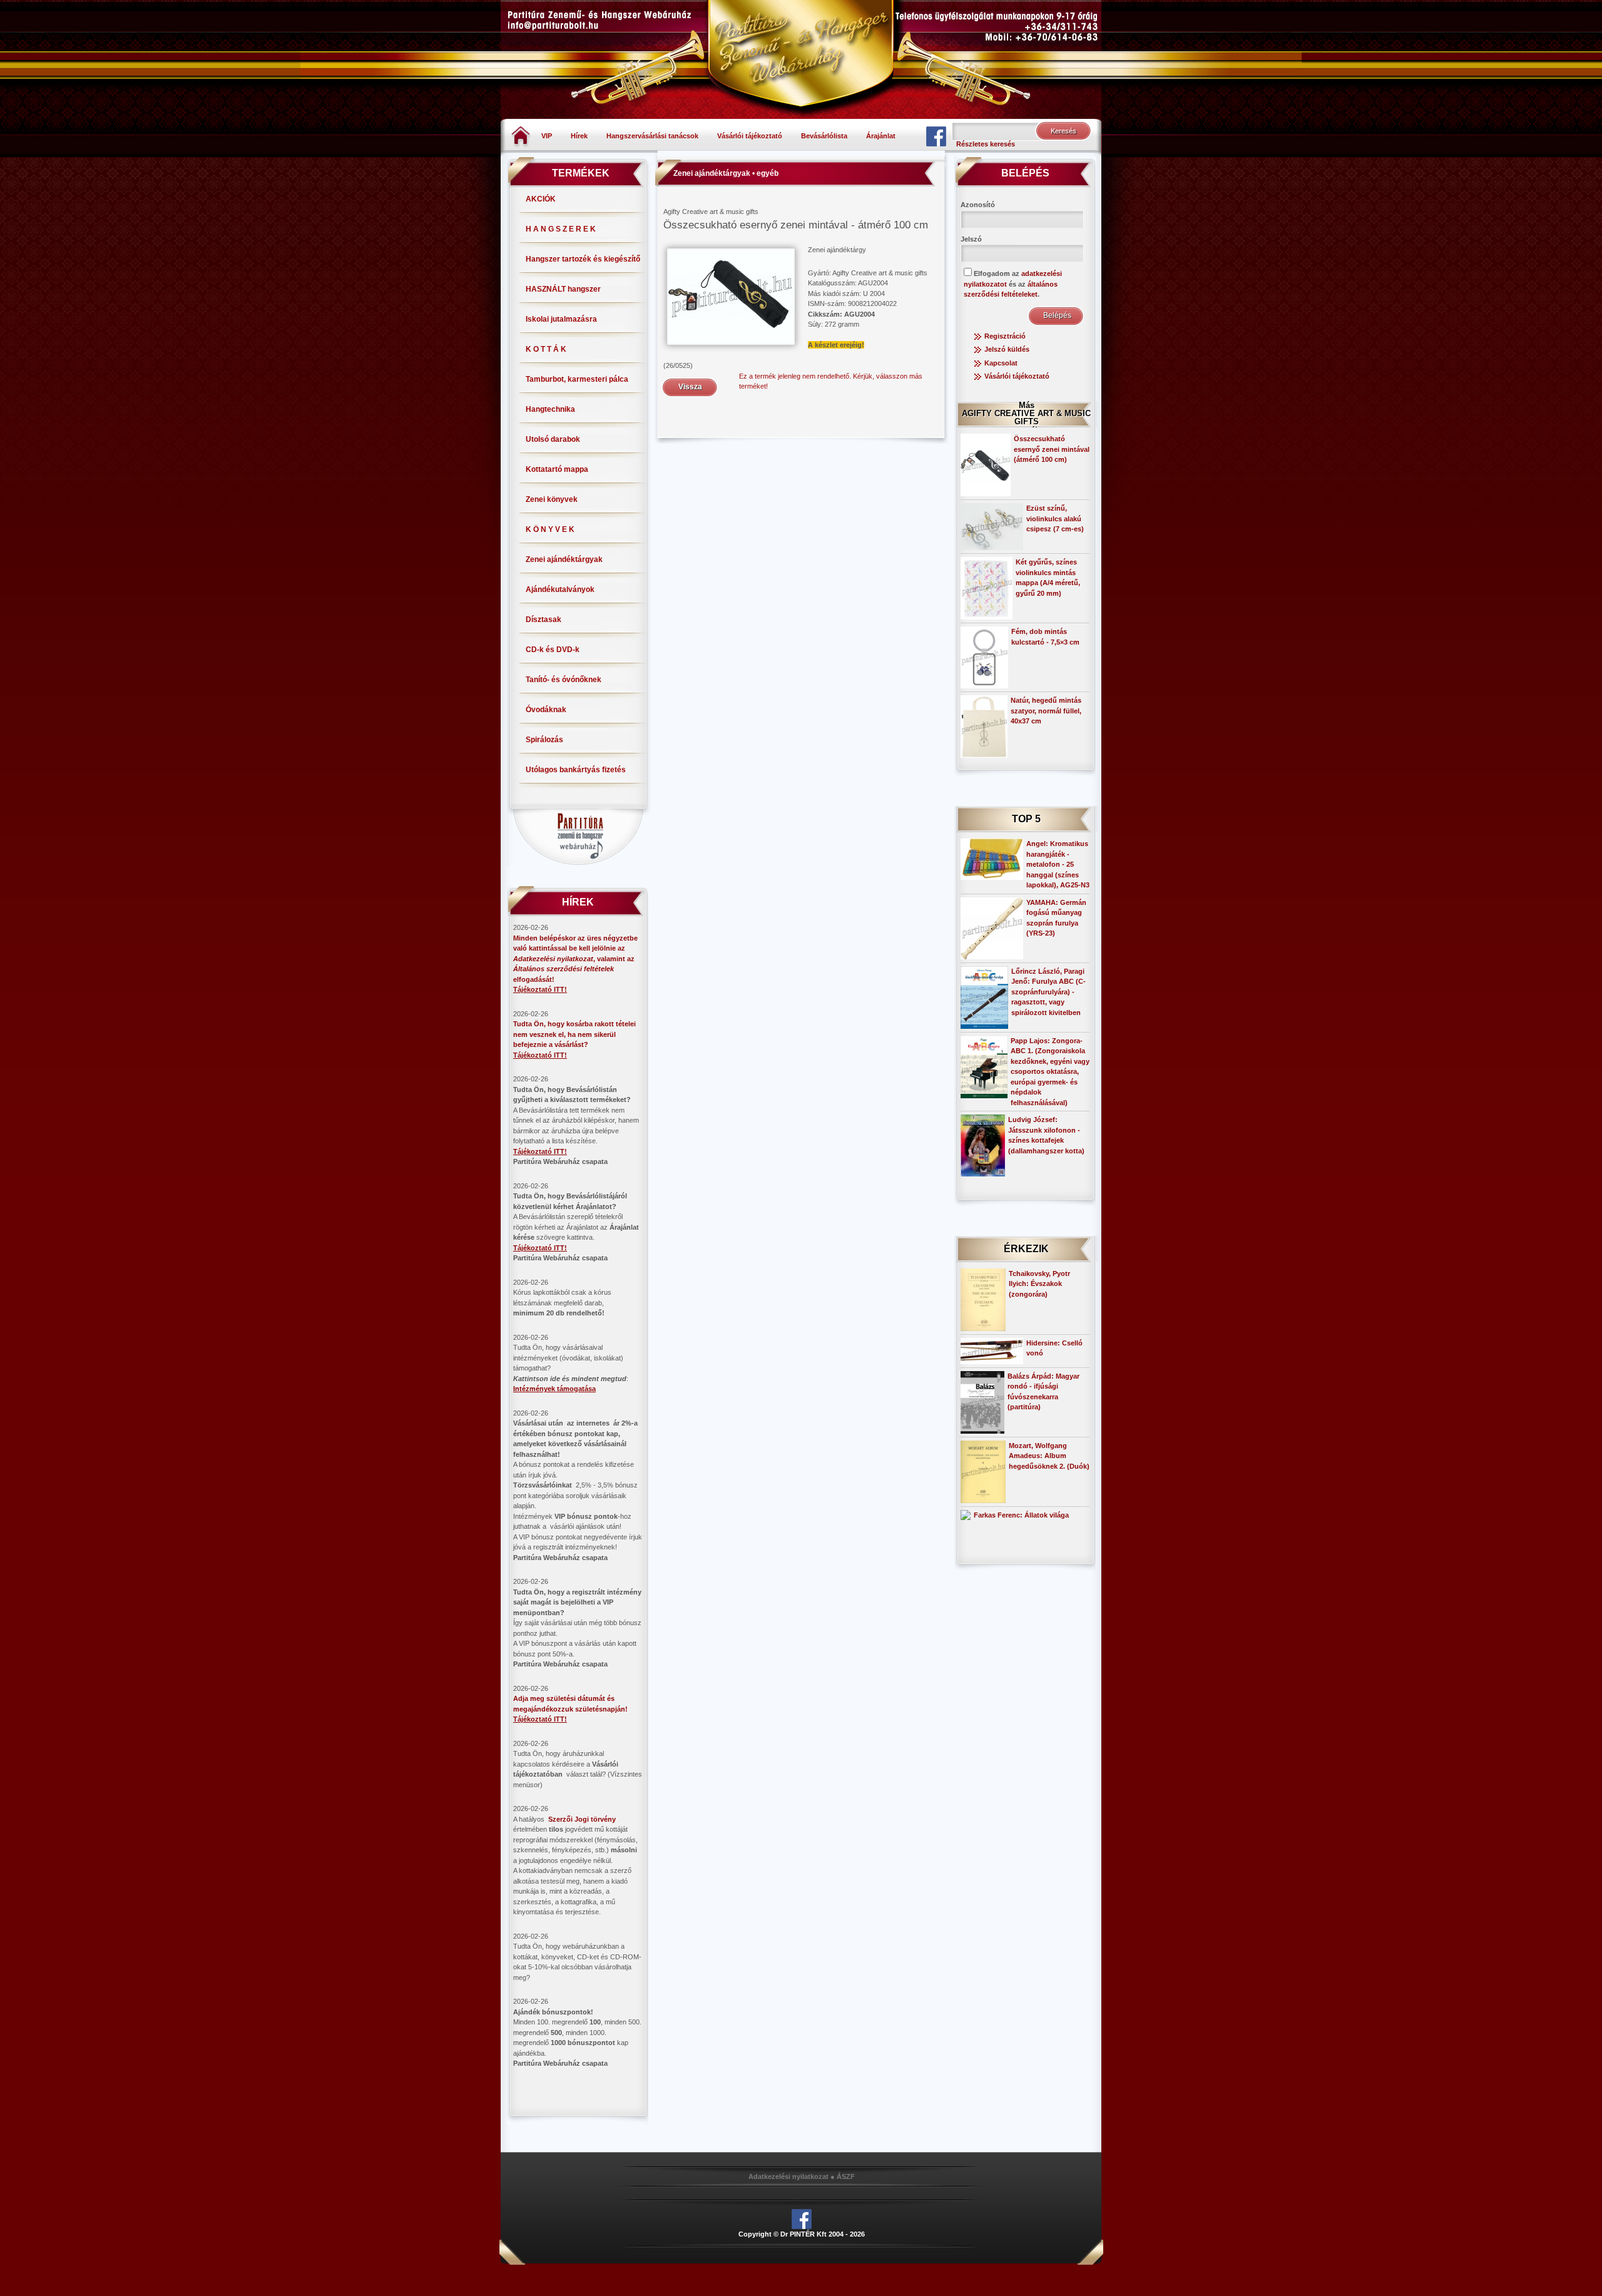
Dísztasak (543, 620)
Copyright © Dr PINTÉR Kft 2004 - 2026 (802, 2234)
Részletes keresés (986, 144)
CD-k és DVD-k (553, 650)
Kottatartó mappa (557, 469)
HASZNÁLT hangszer (563, 289)
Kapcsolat (1001, 363)
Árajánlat (881, 136)
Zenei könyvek (552, 499)
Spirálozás (544, 740)
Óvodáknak (546, 710)
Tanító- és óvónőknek (564, 680)
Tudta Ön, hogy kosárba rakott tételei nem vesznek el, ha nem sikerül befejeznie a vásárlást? (574, 1034)
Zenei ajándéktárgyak (564, 559)
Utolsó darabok (553, 439)
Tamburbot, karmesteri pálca (577, 379)
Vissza (690, 387)
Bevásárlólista (824, 136)
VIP (547, 136)
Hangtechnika (550, 409)
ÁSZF (846, 2176)
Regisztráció (1005, 336)
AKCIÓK (541, 199)
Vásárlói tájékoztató (750, 136)
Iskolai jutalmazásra (561, 319)
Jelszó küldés (1007, 349)
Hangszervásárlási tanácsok (652, 136)
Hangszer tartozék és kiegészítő (583, 259)
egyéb (768, 173)
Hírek (579, 136)
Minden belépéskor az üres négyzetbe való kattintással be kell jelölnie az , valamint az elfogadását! (575, 959)
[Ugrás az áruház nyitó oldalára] (521, 135)
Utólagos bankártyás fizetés (576, 770)
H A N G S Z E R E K (561, 229)
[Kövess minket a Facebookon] (936, 136)
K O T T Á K (546, 349)
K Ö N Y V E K (550, 529)
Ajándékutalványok (560, 589)
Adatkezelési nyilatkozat (788, 2176)
